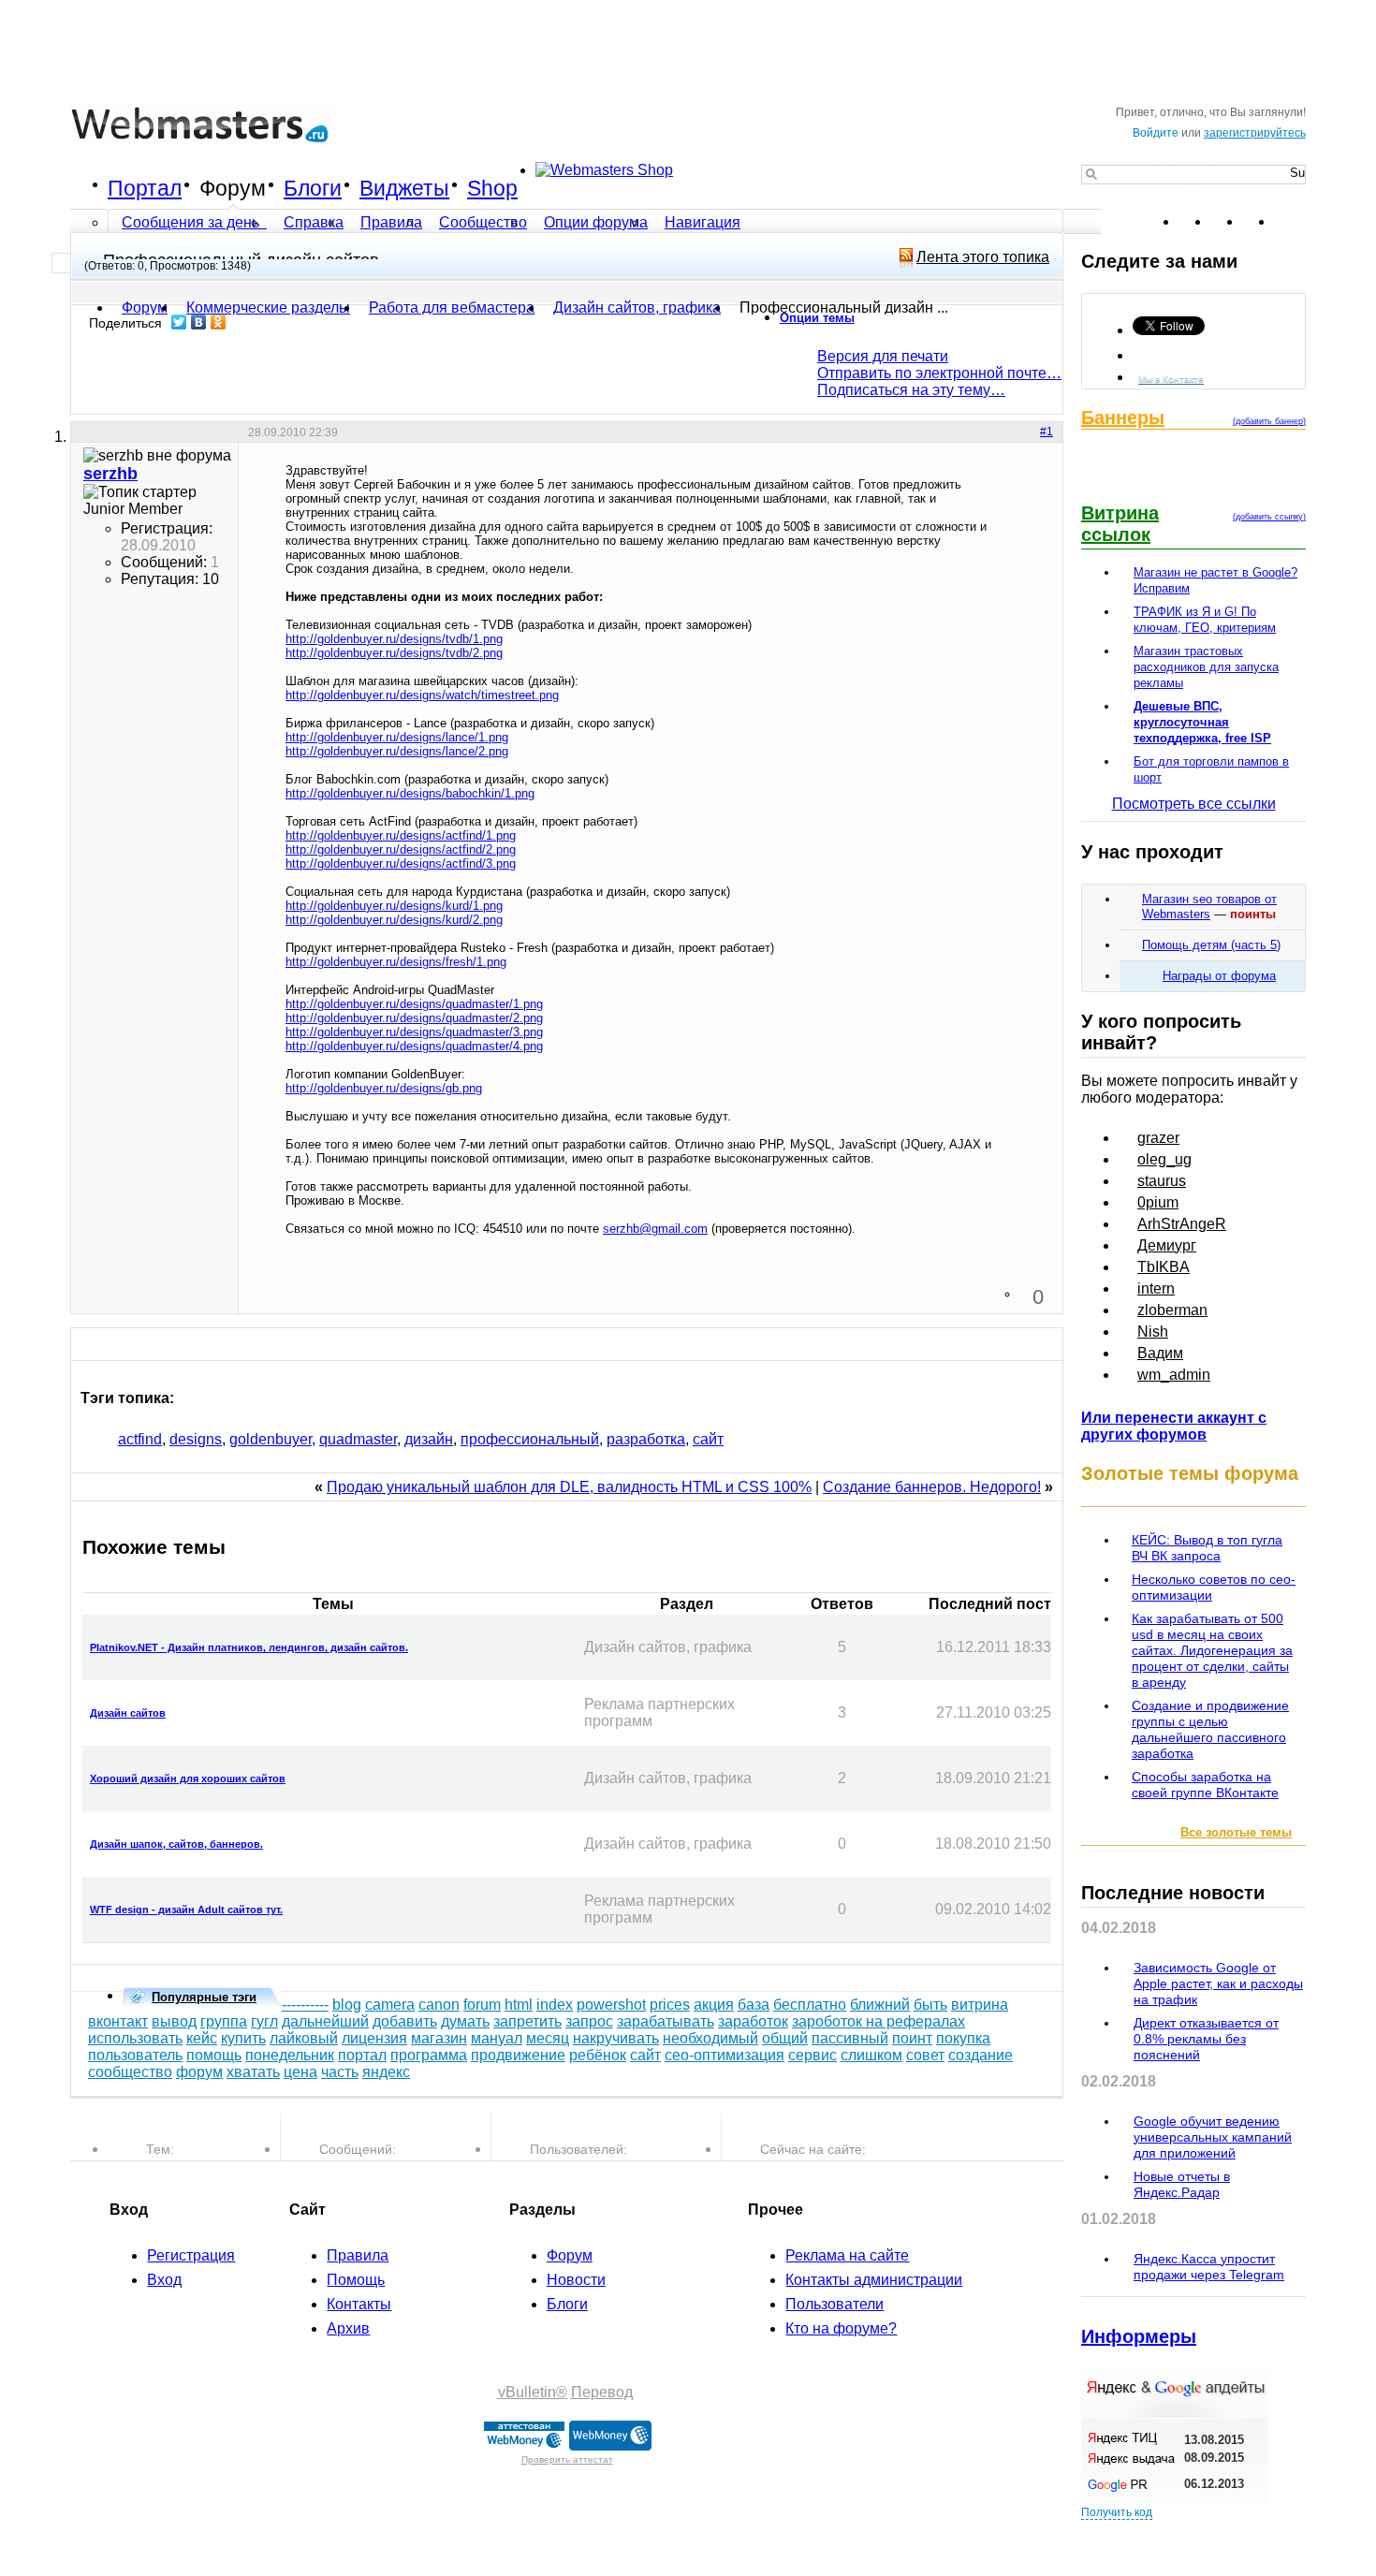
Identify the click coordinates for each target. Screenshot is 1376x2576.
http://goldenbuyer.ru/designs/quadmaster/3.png (414, 1032)
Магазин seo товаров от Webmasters (1209, 907)
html (519, 2005)
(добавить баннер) (1269, 421)
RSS (1291, 222)
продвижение (518, 2055)
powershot (611, 2005)
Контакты (359, 2304)
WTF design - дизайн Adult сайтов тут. (186, 1910)
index (555, 2005)
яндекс (386, 2072)
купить (243, 2038)
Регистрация (191, 2255)
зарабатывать (666, 2021)
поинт (912, 2038)
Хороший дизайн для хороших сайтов (188, 1778)
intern (1156, 1288)
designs (196, 1439)
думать (465, 2021)
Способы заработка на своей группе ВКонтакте (1205, 1785)
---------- (305, 2005)
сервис (812, 2055)
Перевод (602, 2392)
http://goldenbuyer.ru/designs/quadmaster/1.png (414, 1004)
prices (670, 2005)
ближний (880, 2005)
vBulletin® (533, 2392)
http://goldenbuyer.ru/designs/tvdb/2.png (394, 653)
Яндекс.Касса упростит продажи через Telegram (1209, 2267)
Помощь (356, 2280)
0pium (1158, 1202)
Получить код (1117, 2512)
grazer (1158, 1138)
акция (714, 2005)
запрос (589, 2021)
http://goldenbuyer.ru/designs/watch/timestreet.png (422, 695)
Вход (164, 2280)
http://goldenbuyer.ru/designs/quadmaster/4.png (414, 1046)
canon (439, 2005)
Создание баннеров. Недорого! (932, 1487)
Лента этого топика (983, 257)
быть (930, 2005)
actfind (140, 1439)
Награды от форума (1219, 976)
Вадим (1160, 1353)
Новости (576, 2280)
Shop (492, 188)
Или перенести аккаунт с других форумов (1174, 1426)
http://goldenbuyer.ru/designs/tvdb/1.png (394, 639)
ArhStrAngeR (1182, 1224)
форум (199, 2072)
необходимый (710, 2038)
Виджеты (404, 188)
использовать (135, 2038)
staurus (1162, 1181)
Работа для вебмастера (452, 307)
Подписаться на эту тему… (911, 390)
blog (347, 2005)
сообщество (130, 2072)
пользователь (135, 2055)
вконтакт (118, 2021)
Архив (348, 2328)
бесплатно (810, 2005)
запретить (527, 2021)
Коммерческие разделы (268, 307)
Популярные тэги (204, 1997)
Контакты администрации (874, 2280)
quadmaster (358, 1439)
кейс (202, 2038)
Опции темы (817, 318)
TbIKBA (1164, 1267)
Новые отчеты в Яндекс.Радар (1182, 2184)
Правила (391, 222)
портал (362, 2055)
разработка (646, 1439)
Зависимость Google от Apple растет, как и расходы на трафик (1218, 1983)
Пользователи (834, 2304)
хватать (253, 2072)
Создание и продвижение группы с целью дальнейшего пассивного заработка (1210, 1729)
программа (429, 2055)
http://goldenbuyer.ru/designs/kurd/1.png (394, 906)
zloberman (1172, 1310)
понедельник (290, 2055)
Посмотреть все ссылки (1194, 804)
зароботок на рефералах (878, 2021)
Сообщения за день (192, 222)
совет (925, 2055)
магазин (439, 2038)
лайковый (304, 2038)
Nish (1153, 1332)
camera (390, 2005)
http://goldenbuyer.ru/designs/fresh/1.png (396, 962)
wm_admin (1174, 1375)
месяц (548, 2038)
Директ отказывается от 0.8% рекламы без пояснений (1206, 2039)
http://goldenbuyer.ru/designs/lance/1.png (397, 737)
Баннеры (1123, 417)
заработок (753, 2021)
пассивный (850, 2038)
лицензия (374, 2038)
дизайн (429, 1439)
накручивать (616, 2038)
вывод (174, 2021)
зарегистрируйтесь (1255, 133)
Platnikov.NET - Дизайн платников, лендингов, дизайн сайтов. (249, 1647)
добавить (405, 2021)
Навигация (703, 222)
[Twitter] (179, 322)
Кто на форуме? (841, 2328)
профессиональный (530, 1439)
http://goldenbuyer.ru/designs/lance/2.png (397, 751)
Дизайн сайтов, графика (637, 307)
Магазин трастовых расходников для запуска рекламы (1206, 667)
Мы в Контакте (1171, 379)
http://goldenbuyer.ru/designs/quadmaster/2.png (414, 1018)
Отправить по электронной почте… (939, 373)
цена (300, 2072)
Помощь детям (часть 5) (1211, 945)
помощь (214, 2055)
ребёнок (598, 2055)
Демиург (1167, 1245)
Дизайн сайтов (128, 1713)
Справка (314, 222)
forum (482, 2005)
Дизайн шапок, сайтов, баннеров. (176, 1844)
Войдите (1156, 133)
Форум (233, 188)
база (754, 2005)
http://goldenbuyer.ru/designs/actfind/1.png (401, 835)
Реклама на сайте (847, 2255)
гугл (264, 2021)
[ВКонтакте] (199, 322)
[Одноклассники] (219, 322)
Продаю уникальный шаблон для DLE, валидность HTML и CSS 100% (569, 1487)
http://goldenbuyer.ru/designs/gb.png (384, 1088)
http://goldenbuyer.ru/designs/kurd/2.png (394, 920)
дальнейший (325, 2021)
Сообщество (483, 222)
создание (981, 2055)
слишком (871, 2055)
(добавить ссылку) (1269, 517)
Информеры (1139, 2336)
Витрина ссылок (1120, 524)
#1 (1047, 432)
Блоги (313, 188)
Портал (145, 188)
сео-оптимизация (725, 2055)
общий (785, 2038)
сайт (708, 1439)
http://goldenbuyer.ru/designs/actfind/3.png (401, 864)
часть (340, 2072)
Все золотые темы (1236, 1832)
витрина (980, 2005)
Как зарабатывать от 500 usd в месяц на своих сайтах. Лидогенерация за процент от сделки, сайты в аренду (1212, 1650)
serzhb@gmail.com (655, 1229)
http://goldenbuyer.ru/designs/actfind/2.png (401, 849)
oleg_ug (1164, 1159)
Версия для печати (883, 356)
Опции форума (596, 222)
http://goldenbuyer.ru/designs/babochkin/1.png (410, 793)
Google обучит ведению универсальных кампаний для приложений (1213, 2137)
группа (224, 2021)
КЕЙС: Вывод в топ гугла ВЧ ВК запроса (1207, 1548)
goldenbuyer (271, 1439)
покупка (963, 2038)
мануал (497, 2038)
